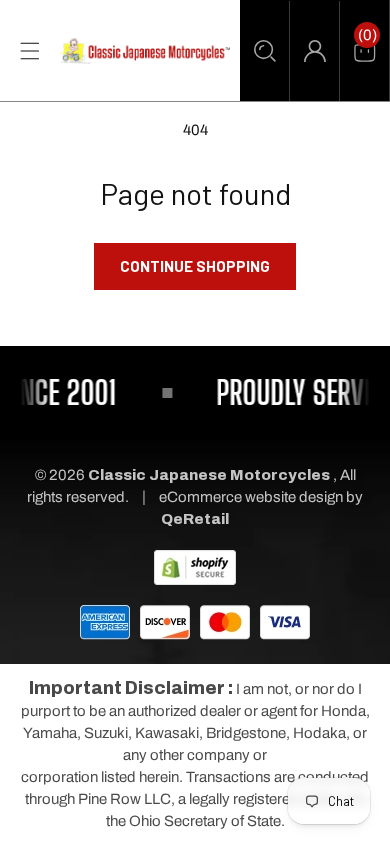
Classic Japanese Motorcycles (209, 475)
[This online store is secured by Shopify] (195, 566)
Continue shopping (195, 266)
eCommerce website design (252, 497)
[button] (264, 51)
